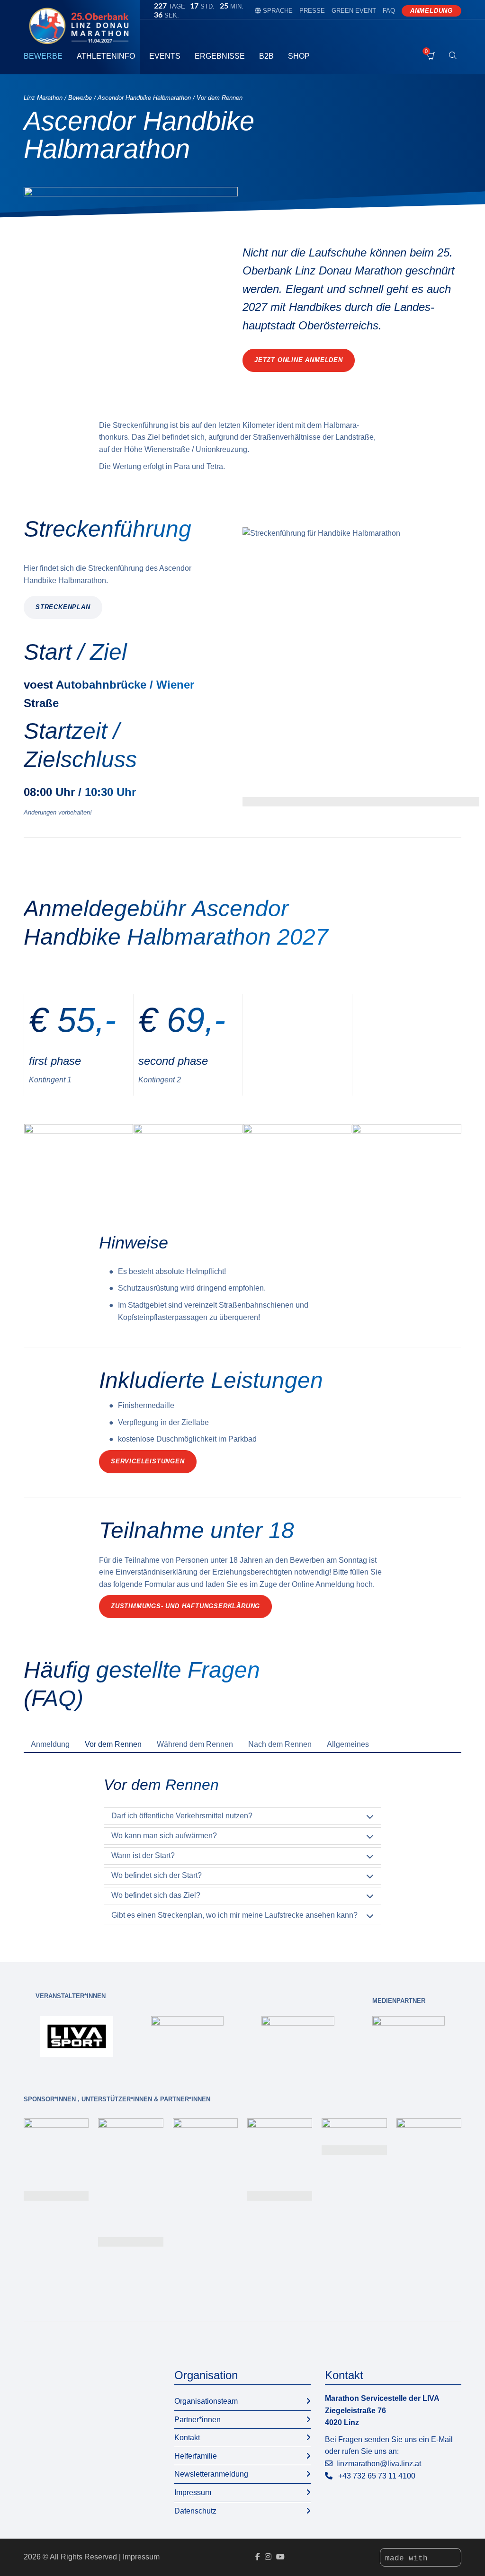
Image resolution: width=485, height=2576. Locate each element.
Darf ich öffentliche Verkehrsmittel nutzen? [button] (182, 1816)
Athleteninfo (106, 56)
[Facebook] (258, 2557)
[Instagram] (268, 2557)
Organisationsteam (206, 2401)
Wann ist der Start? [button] (143, 1855)
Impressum (193, 2492)
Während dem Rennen (195, 1744)
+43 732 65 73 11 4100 (377, 2476)
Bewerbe (43, 56)
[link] (77, 2036)
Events (165, 56)
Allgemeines (348, 1744)
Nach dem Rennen (280, 1744)
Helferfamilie (196, 2456)
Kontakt (187, 2438)
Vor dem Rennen (113, 1744)
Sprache (274, 11)
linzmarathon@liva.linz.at (379, 2464)
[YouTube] (280, 2557)
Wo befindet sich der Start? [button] (157, 1875)
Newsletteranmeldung (211, 2474)
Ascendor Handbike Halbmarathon (144, 98)
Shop (299, 56)
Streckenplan (63, 607)
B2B (266, 56)
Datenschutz (195, 2511)
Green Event (354, 11)
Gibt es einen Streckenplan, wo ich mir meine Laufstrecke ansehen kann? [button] (234, 1915)
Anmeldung (431, 11)
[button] (361, 667)
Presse (312, 11)
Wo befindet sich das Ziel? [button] (156, 1895)
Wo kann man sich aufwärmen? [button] (164, 1836)
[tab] (50, 1744)
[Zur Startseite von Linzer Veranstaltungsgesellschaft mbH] (82, 26)
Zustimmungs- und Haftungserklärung (185, 1606)
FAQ (389, 11)
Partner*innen (198, 2420)
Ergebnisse (220, 56)
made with (409, 2558)
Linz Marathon (43, 98)
